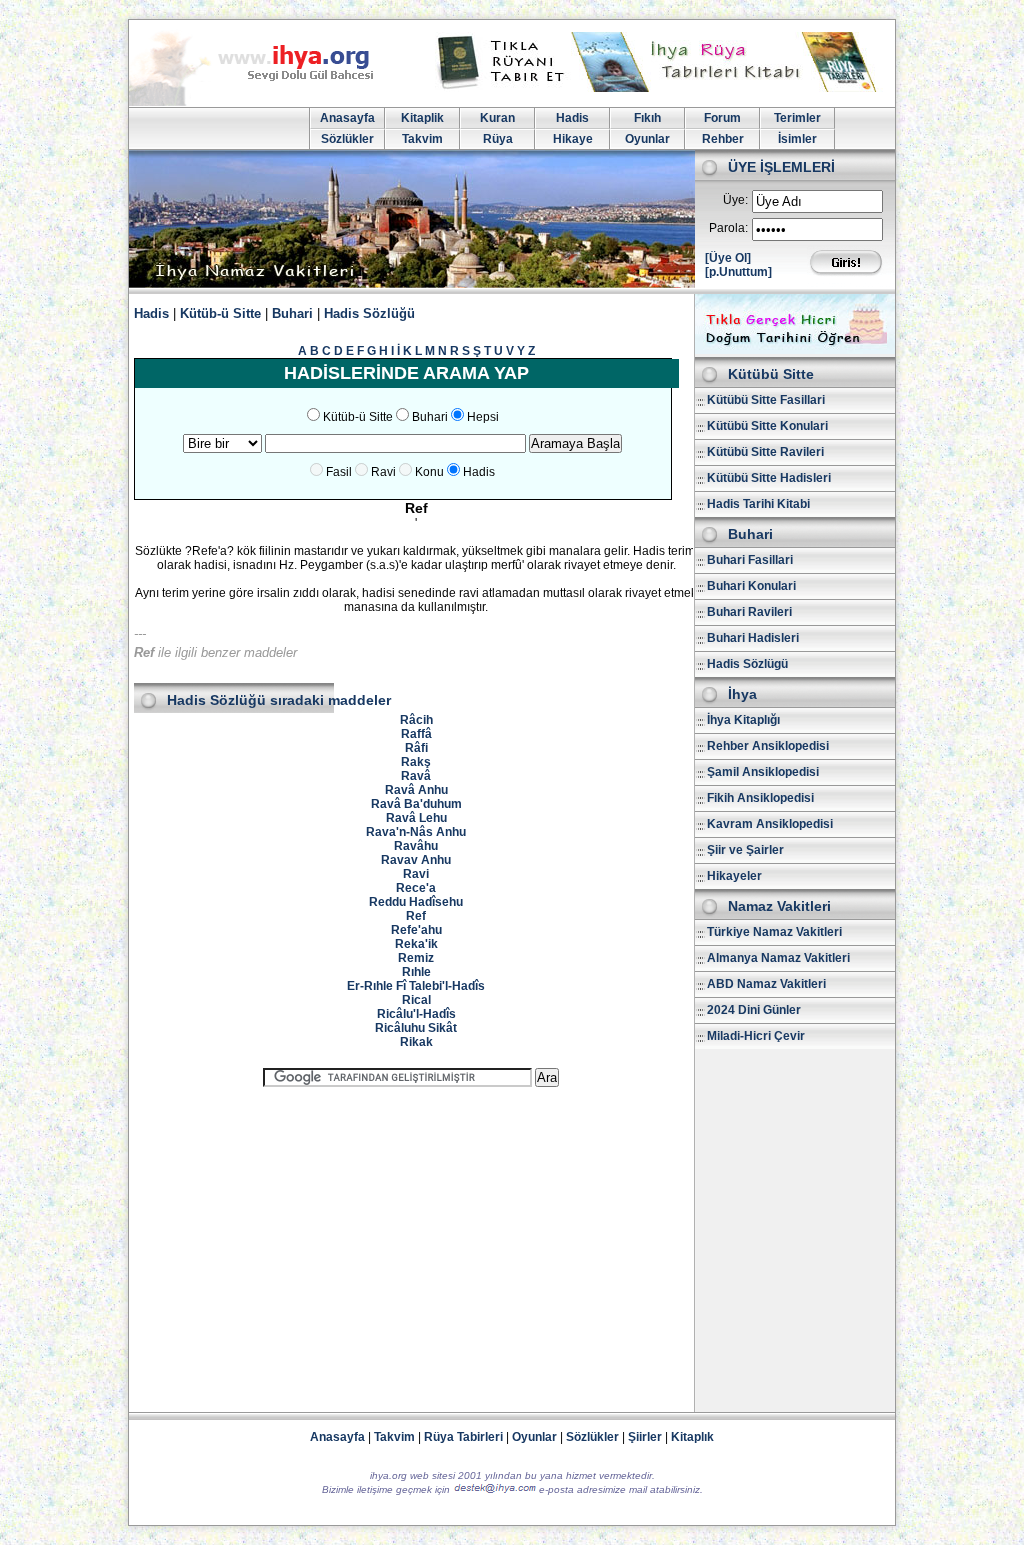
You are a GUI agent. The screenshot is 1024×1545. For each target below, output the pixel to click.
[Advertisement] (411, 1241)
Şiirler (645, 1437)
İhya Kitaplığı (743, 720)
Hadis (572, 118)
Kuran (497, 118)
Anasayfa (347, 118)
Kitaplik (422, 118)
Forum (722, 118)
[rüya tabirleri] (661, 88)
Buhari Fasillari (750, 560)
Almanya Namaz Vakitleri (778, 958)
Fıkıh (647, 118)
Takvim (422, 139)
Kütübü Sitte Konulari (767, 426)
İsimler (797, 139)
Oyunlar (647, 139)
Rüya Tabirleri (463, 1437)
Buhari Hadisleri (753, 638)
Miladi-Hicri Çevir (756, 1036)
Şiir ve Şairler (745, 850)
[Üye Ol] (728, 258)
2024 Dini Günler (754, 1010)
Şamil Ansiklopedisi (763, 772)
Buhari (292, 313)
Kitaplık (692, 1437)
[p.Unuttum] (738, 272)
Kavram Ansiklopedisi (770, 824)
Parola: (728, 228)
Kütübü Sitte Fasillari (766, 400)
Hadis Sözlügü (747, 664)
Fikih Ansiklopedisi (760, 798)
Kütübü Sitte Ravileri (765, 452)
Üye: (735, 200)
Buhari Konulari (751, 586)
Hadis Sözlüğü (369, 313)
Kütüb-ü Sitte (220, 313)
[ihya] (270, 102)
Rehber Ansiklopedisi (768, 746)
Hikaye (573, 139)
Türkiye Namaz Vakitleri (774, 932)
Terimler (797, 118)
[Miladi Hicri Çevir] (795, 350)
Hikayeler (734, 876)
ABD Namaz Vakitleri (766, 984)
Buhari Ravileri (749, 612)
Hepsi (483, 417)
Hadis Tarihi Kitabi (758, 504)
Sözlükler (347, 139)
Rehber (723, 139)
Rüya (498, 139)
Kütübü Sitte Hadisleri (769, 478)
